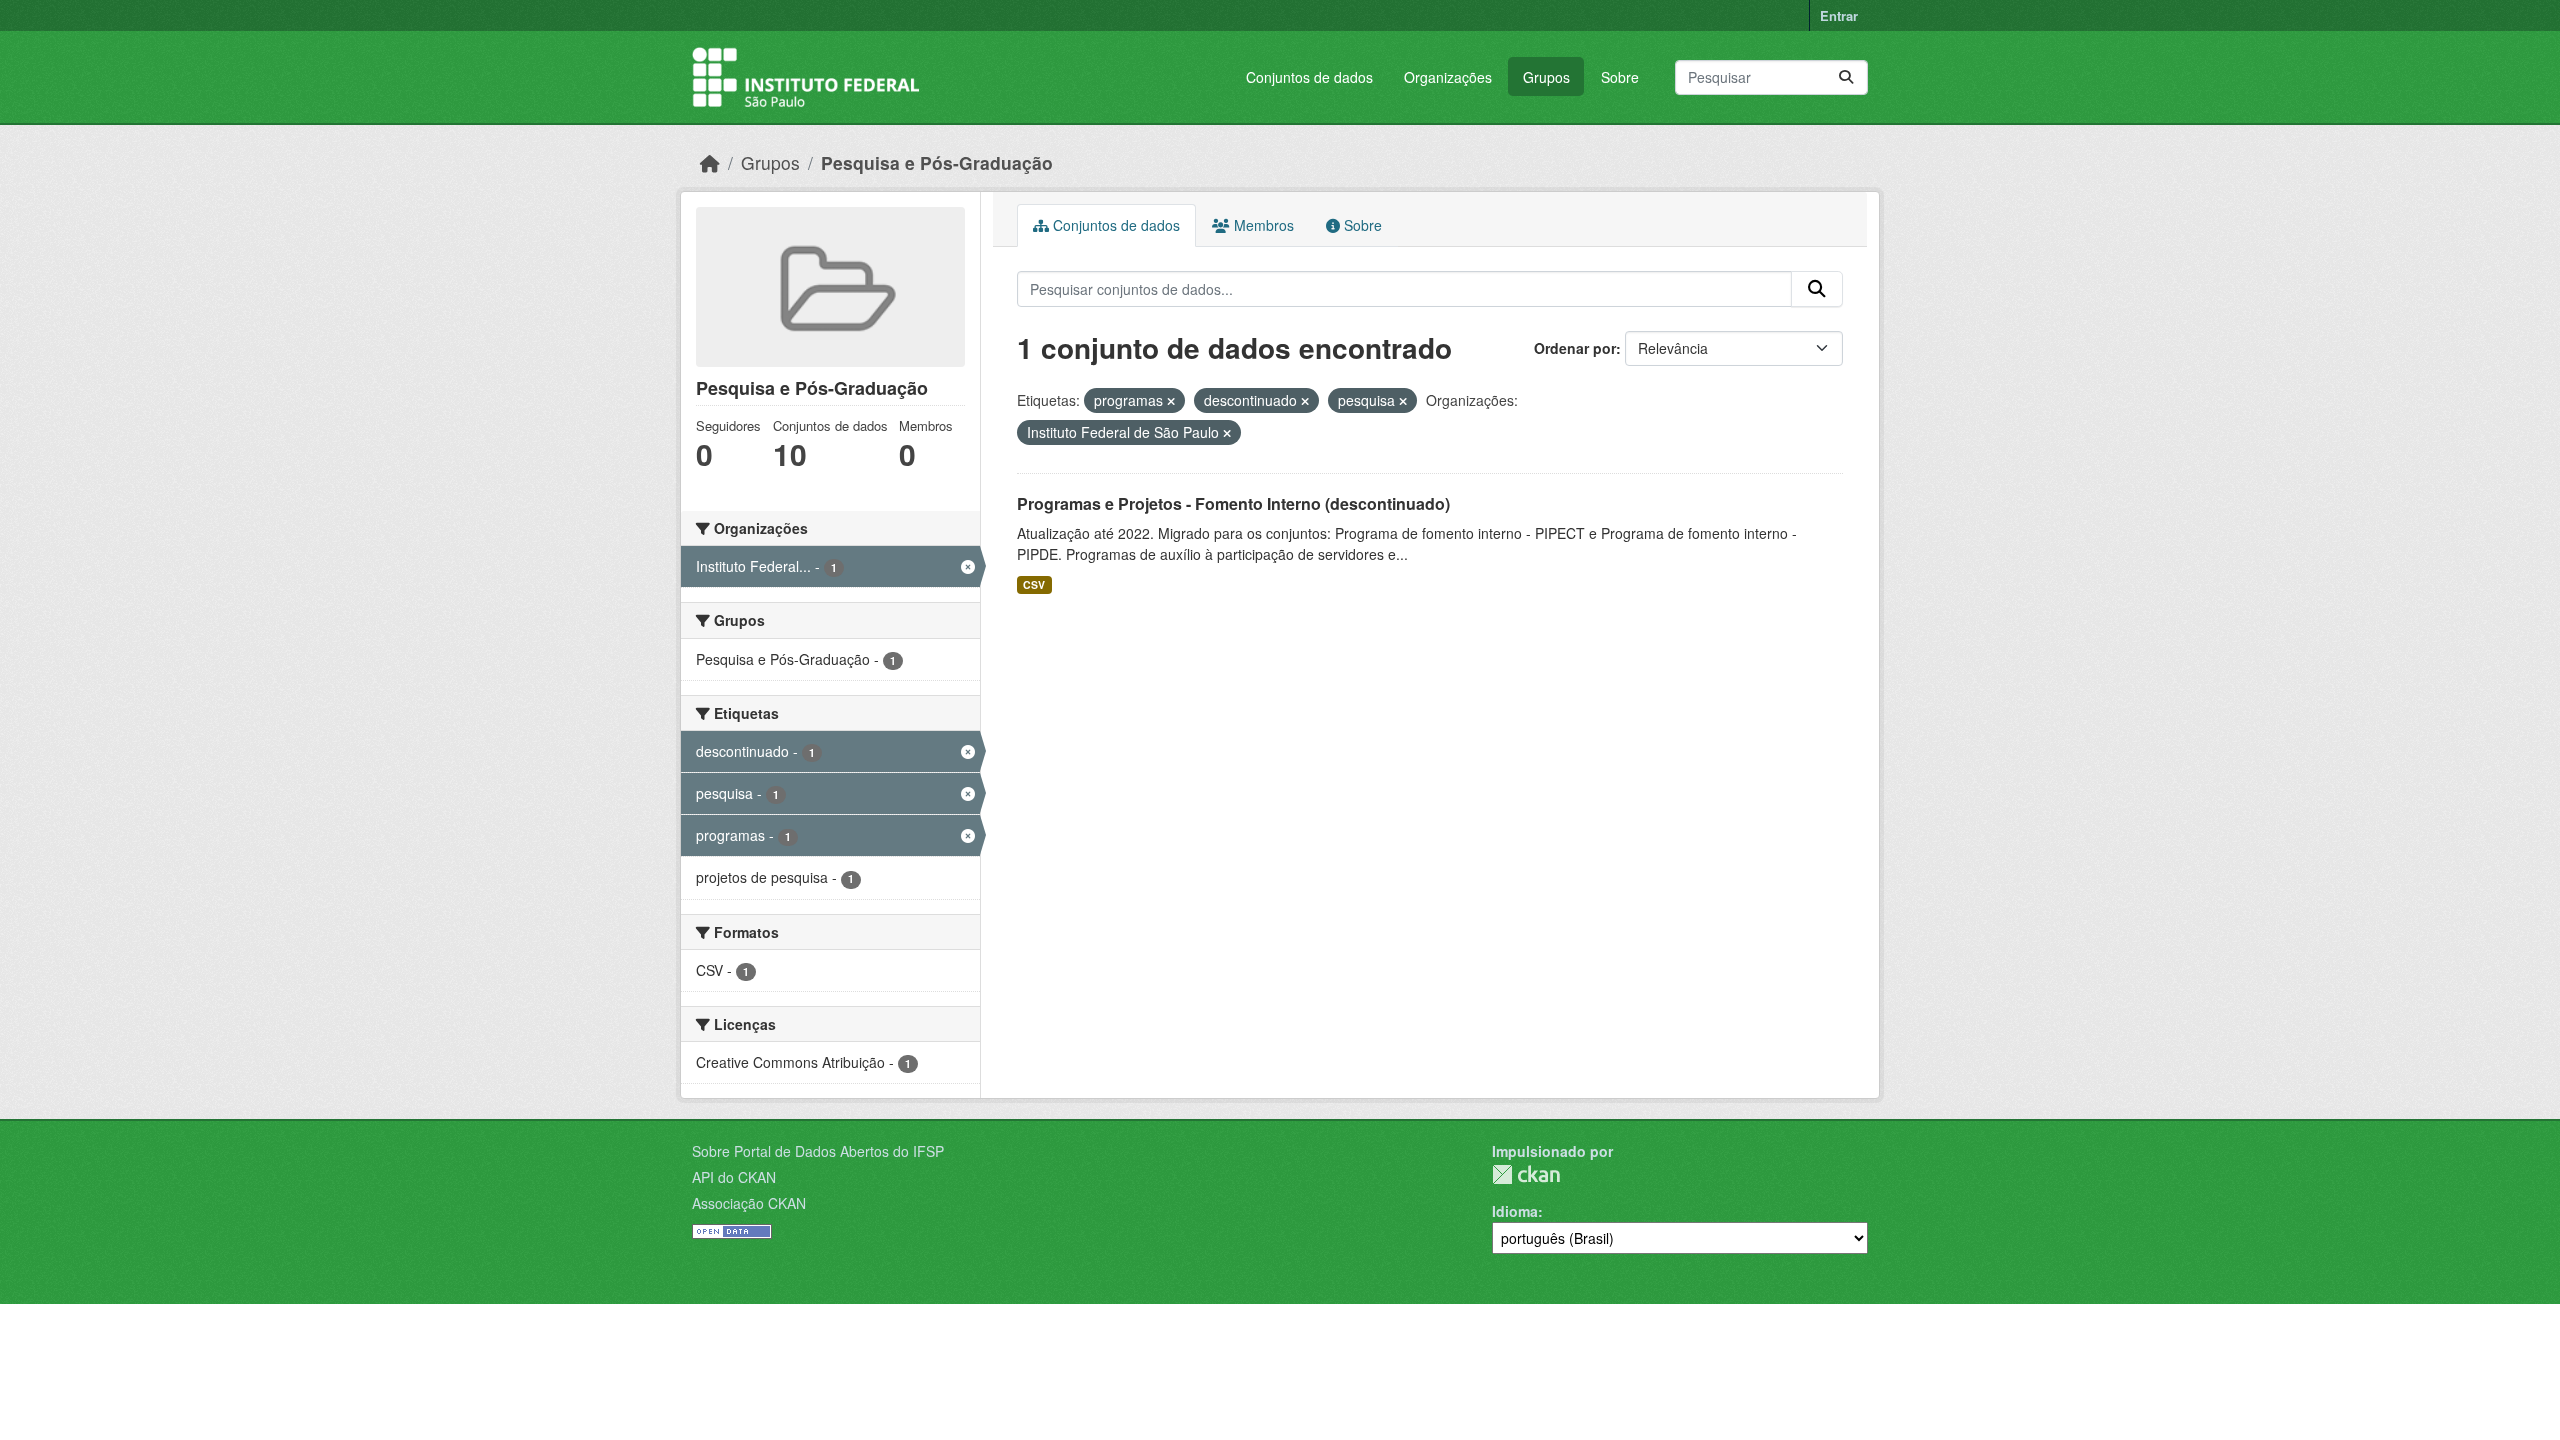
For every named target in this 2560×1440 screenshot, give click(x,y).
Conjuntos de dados (1309, 77)
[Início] (710, 162)
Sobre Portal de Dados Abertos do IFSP (818, 1151)
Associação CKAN (749, 1203)
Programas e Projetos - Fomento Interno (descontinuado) (1233, 503)
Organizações (1448, 77)
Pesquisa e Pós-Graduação (937, 162)
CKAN (1526, 1174)
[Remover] (1171, 401)
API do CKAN (734, 1177)
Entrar (1839, 15)
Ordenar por (1575, 348)
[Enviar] (1846, 77)
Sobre (1620, 77)
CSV (1034, 584)
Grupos (1546, 77)
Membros (1262, 225)
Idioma (1515, 1211)
